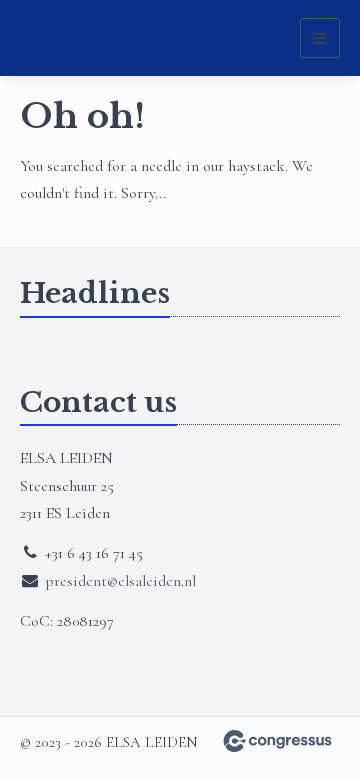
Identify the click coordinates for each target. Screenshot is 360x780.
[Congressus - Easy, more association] (277, 741)
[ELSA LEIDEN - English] (70, 38)
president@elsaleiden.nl (120, 581)
